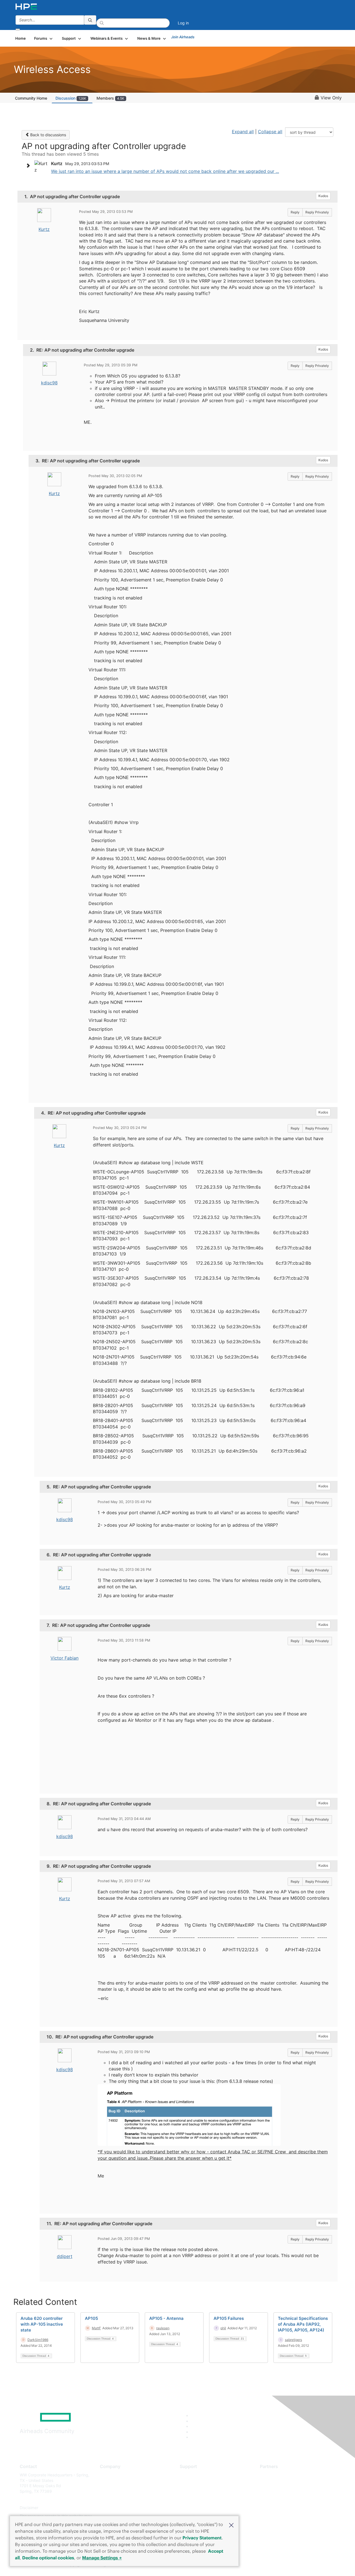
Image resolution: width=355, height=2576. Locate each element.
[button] (231, 2525)
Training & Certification (200, 2491)
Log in (183, 23)
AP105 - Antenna (166, 2318)
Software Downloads (198, 2500)
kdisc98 (49, 383)
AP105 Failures (229, 2318)
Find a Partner (273, 2475)
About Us (108, 2475)
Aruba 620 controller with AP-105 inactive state (42, 2324)
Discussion (71, 98)
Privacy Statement (202, 2538)
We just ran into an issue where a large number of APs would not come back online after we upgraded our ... (165, 171)
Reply (295, 212)
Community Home (31, 98)
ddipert (65, 2256)
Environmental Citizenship (123, 2500)
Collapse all (270, 132)
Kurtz (44, 229)
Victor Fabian (64, 1658)
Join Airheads (183, 37)
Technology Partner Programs (287, 2500)
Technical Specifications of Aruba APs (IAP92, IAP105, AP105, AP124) (303, 2324)
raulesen (163, 2328)
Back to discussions (48, 135)
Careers (107, 2483)
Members (110, 98)
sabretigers (293, 2340)
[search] (90, 20)
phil (223, 2328)
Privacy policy (113, 2508)
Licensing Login (194, 2508)
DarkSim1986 (38, 2340)
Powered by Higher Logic (258, 2565)
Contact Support (195, 2483)
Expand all (243, 132)
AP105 (91, 2318)
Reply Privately (317, 212)
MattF (96, 2328)
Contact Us (110, 2491)
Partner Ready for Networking (287, 2491)
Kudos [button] (323, 196)
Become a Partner (276, 2483)
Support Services (195, 2475)
